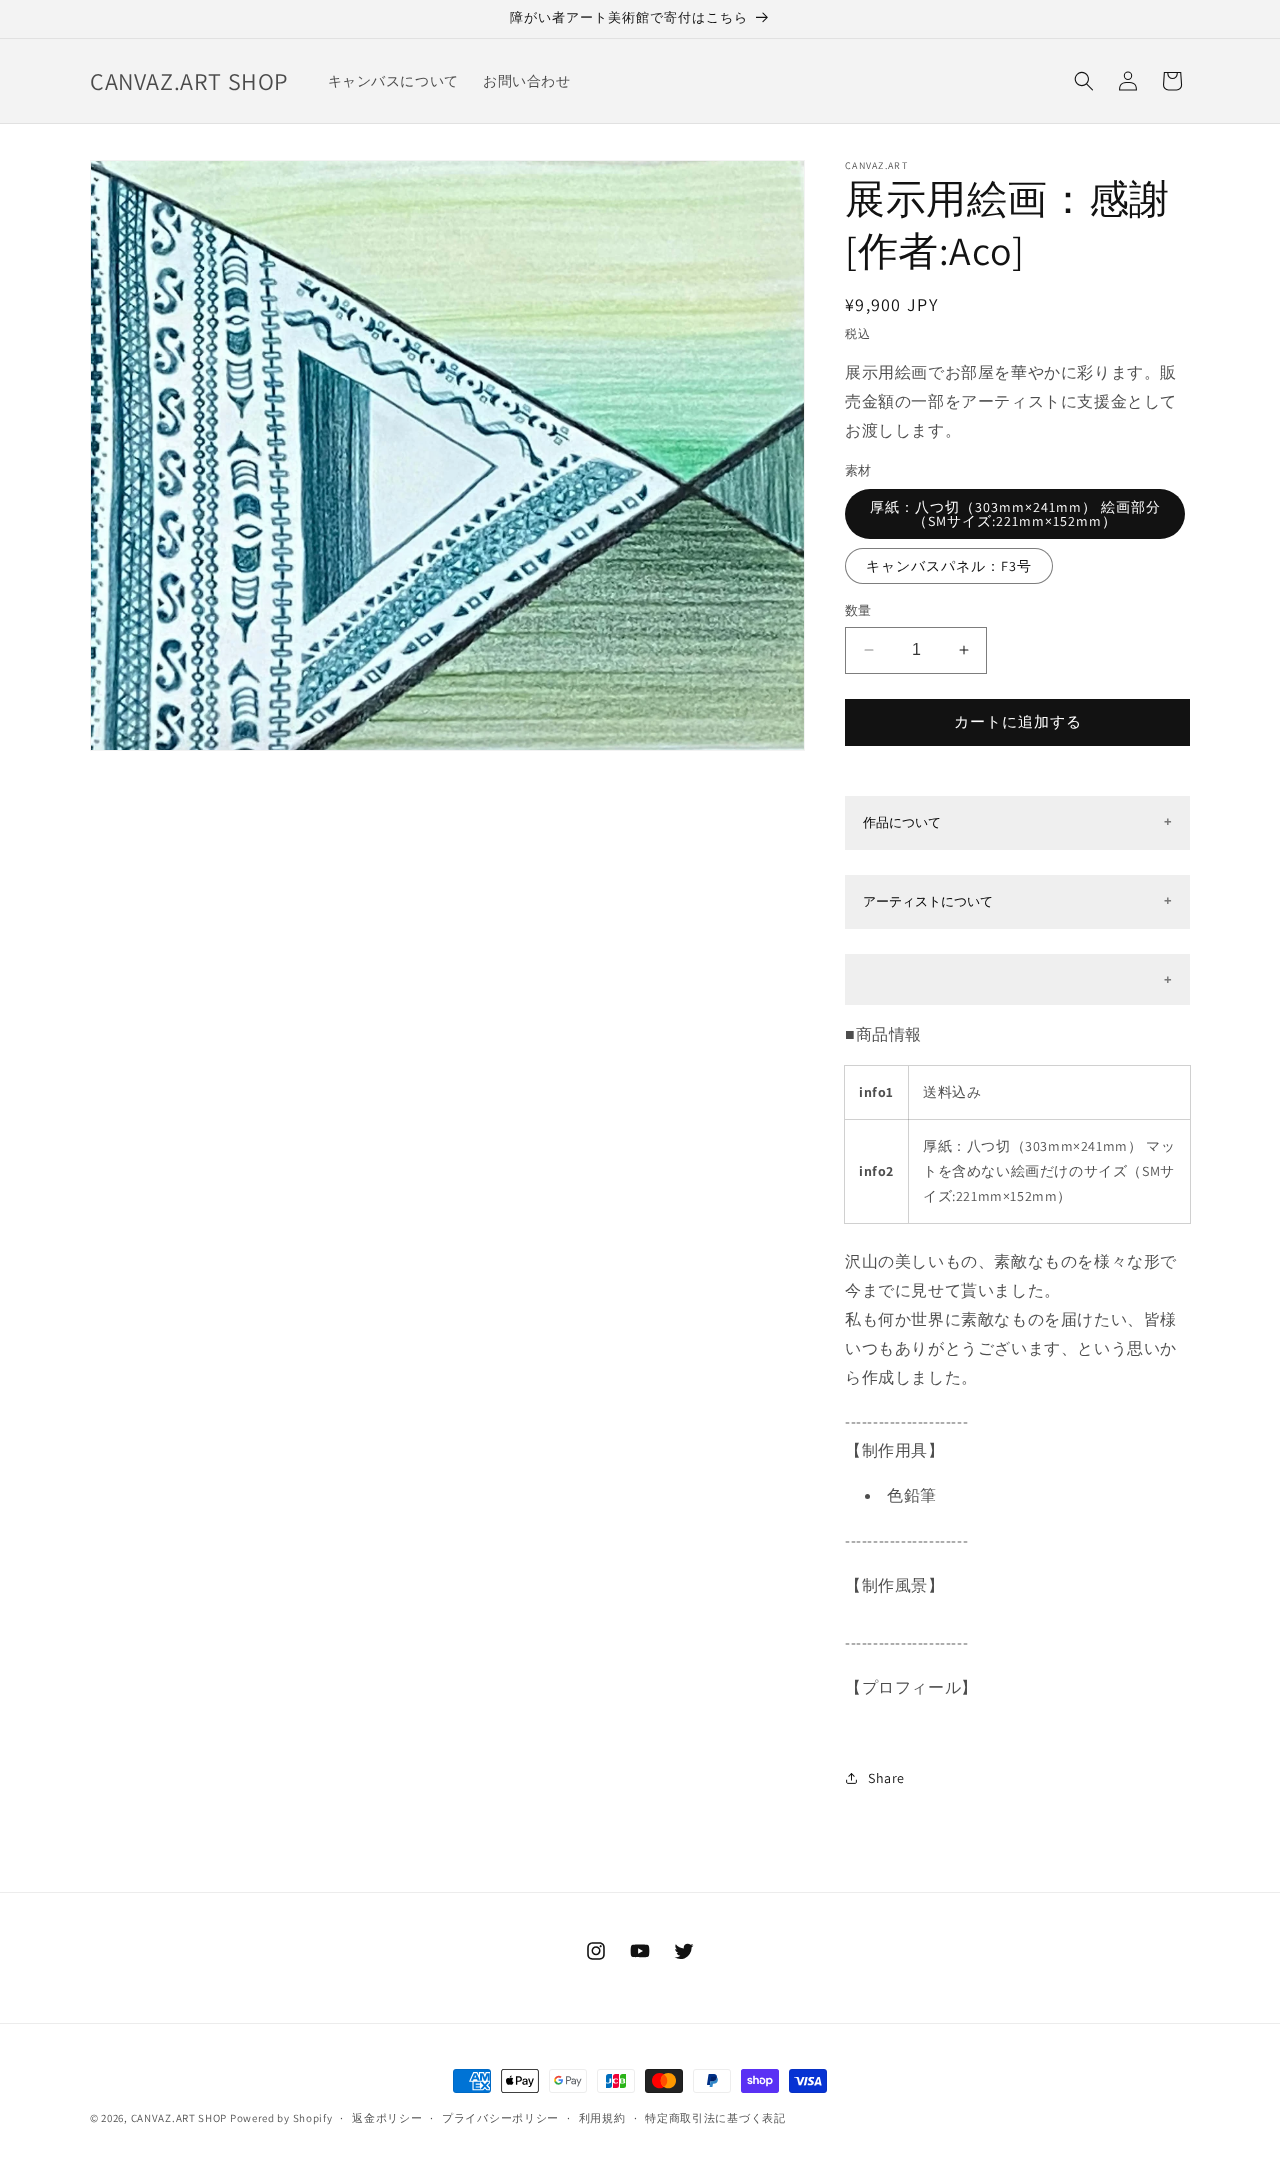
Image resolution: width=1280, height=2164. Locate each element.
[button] (1084, 81)
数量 (858, 610)
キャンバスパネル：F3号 (949, 566)
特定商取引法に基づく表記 (715, 2117)
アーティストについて (928, 901)
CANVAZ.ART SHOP (179, 2118)
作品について (902, 822)
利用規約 (602, 2117)
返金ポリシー (387, 2117)
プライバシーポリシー (500, 2117)
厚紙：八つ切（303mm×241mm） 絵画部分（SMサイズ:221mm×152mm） (1015, 514)
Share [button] (886, 1778)
